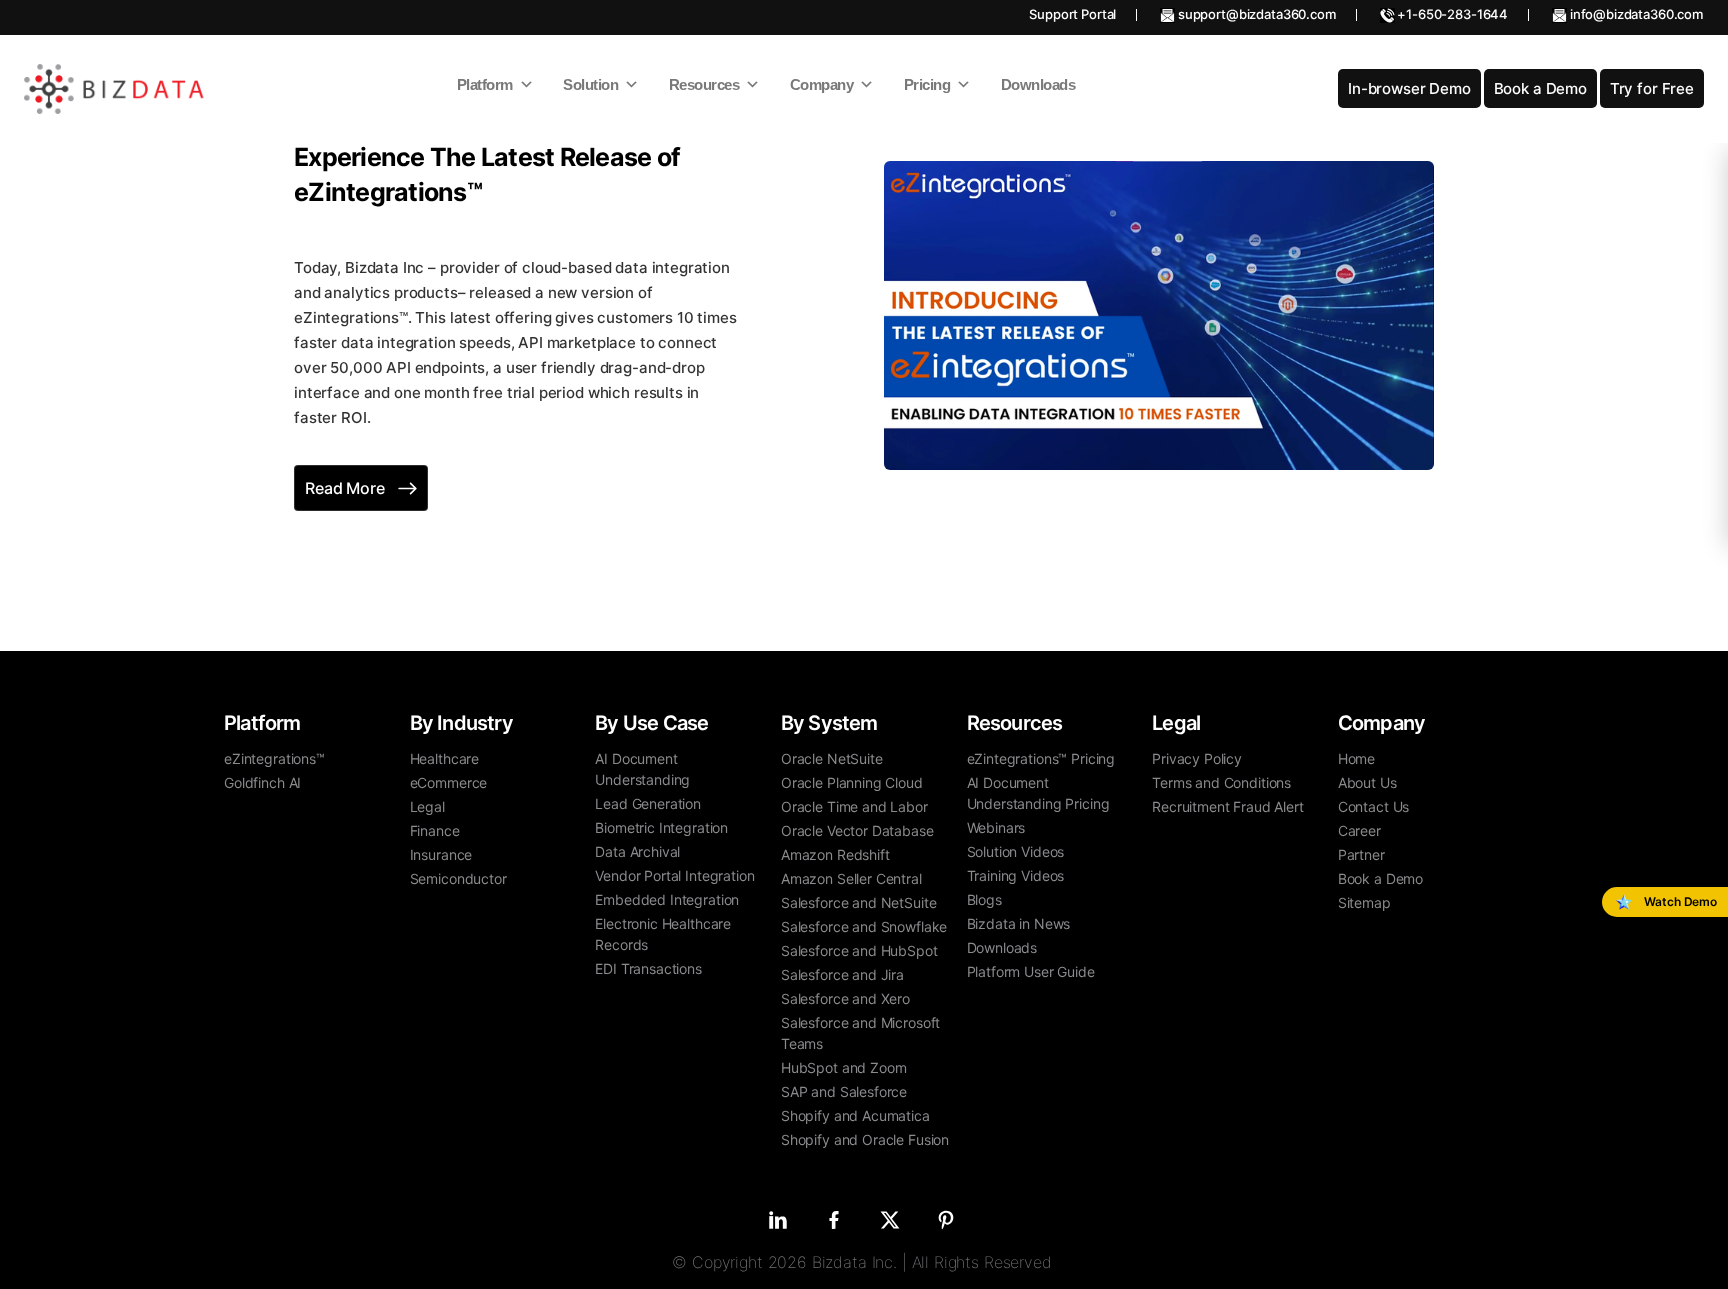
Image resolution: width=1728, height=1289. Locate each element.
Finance (435, 830)
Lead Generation (648, 803)
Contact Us (1374, 806)
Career (1359, 830)
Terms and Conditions (1221, 782)
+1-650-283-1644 (1452, 14)
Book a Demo (1540, 88)
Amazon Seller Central (851, 878)
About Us (1367, 782)
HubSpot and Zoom (844, 1067)
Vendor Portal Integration (674, 875)
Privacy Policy (1197, 758)
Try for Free (1652, 88)
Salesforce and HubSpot (859, 950)
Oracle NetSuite (832, 758)
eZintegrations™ (274, 758)
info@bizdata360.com (1635, 14)
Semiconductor (458, 878)
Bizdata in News (1019, 923)
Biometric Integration (661, 827)
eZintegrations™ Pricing (1041, 758)
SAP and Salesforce (844, 1091)
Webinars (996, 827)
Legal (427, 806)
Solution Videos (1016, 851)
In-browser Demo (1409, 88)
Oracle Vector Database (857, 830)
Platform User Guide (1031, 971)
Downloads (1002, 947)
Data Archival (637, 851)
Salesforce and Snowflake (864, 926)
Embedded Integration (667, 899)
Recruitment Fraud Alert (1228, 806)
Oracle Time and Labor (854, 806)
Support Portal (1072, 14)
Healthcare (445, 758)
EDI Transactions (648, 968)
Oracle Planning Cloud (852, 782)
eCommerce (449, 782)
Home (1356, 758)
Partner (1361, 854)
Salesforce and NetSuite (859, 902)
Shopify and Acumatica (855, 1115)
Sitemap (1364, 902)
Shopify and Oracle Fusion (865, 1139)
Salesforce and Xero (845, 998)
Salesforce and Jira (842, 974)
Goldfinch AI (262, 782)
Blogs (984, 899)
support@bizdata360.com (1255, 14)
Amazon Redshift (835, 854)
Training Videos (1016, 875)
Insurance (441, 854)
